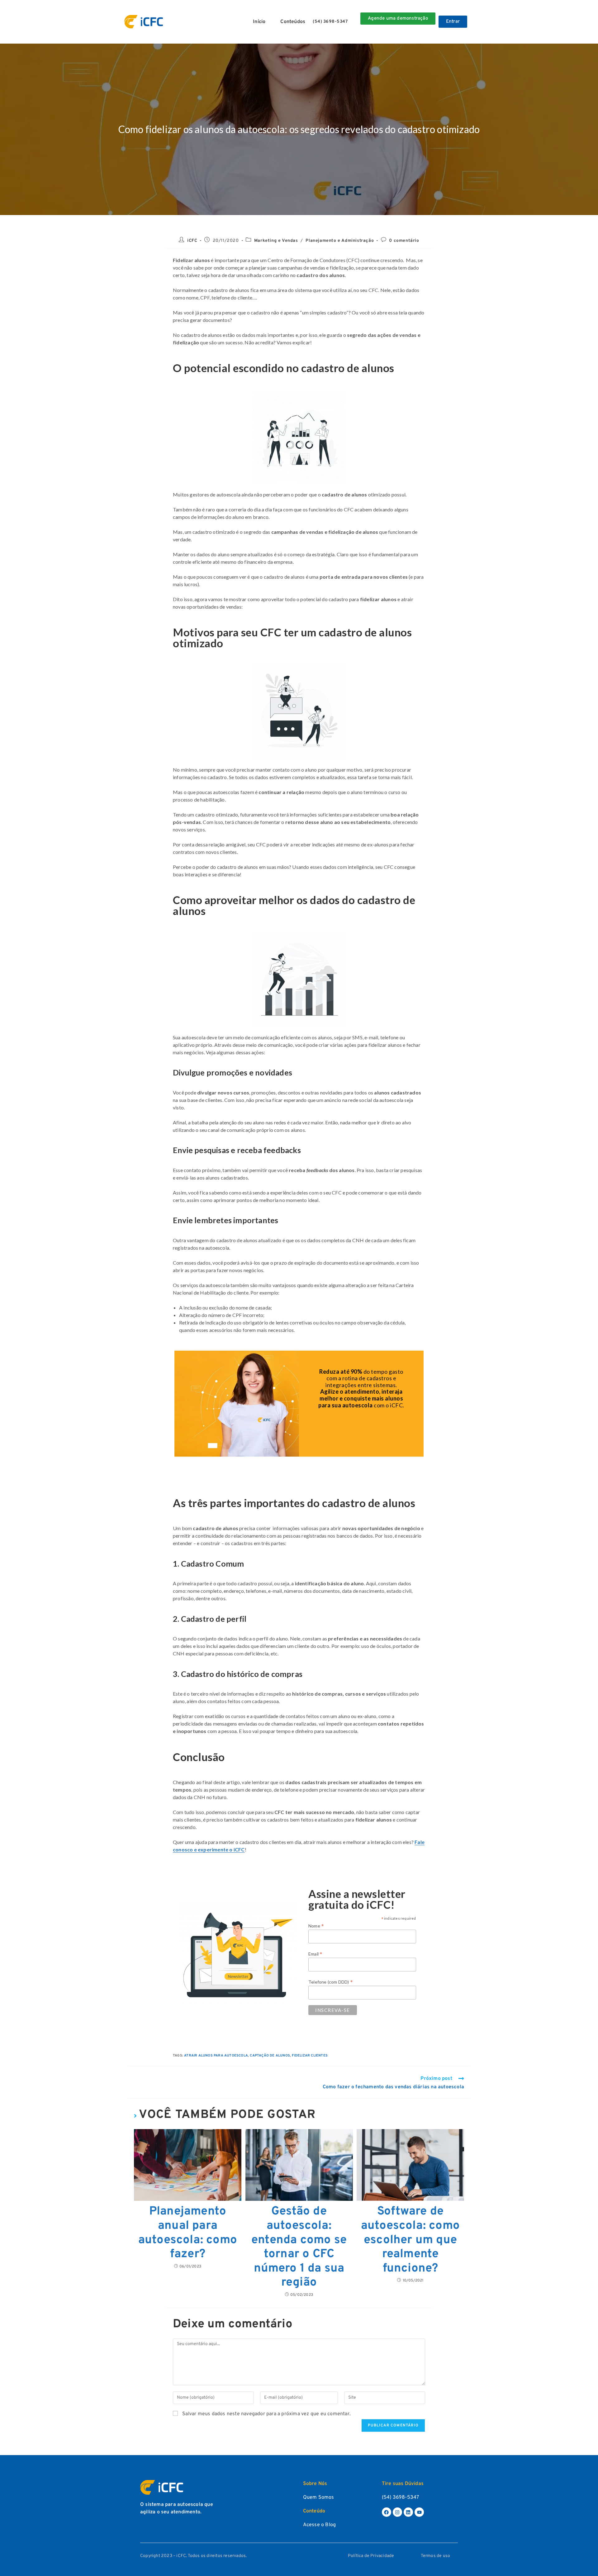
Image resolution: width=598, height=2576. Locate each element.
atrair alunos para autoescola (216, 2056)
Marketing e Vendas (276, 241)
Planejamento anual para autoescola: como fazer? (188, 2233)
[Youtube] (419, 2512)
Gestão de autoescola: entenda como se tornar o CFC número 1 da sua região (299, 2247)
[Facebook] (387, 2512)
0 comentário (404, 241)
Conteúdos (293, 22)
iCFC (192, 241)
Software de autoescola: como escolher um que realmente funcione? (410, 2240)
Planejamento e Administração (340, 241)
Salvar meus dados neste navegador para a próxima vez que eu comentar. (266, 2414)
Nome (316, 1926)
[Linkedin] (408, 2512)
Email (315, 1954)
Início (259, 22)
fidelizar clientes (310, 2056)
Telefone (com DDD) (331, 1982)
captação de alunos (270, 2056)
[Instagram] (397, 2512)
